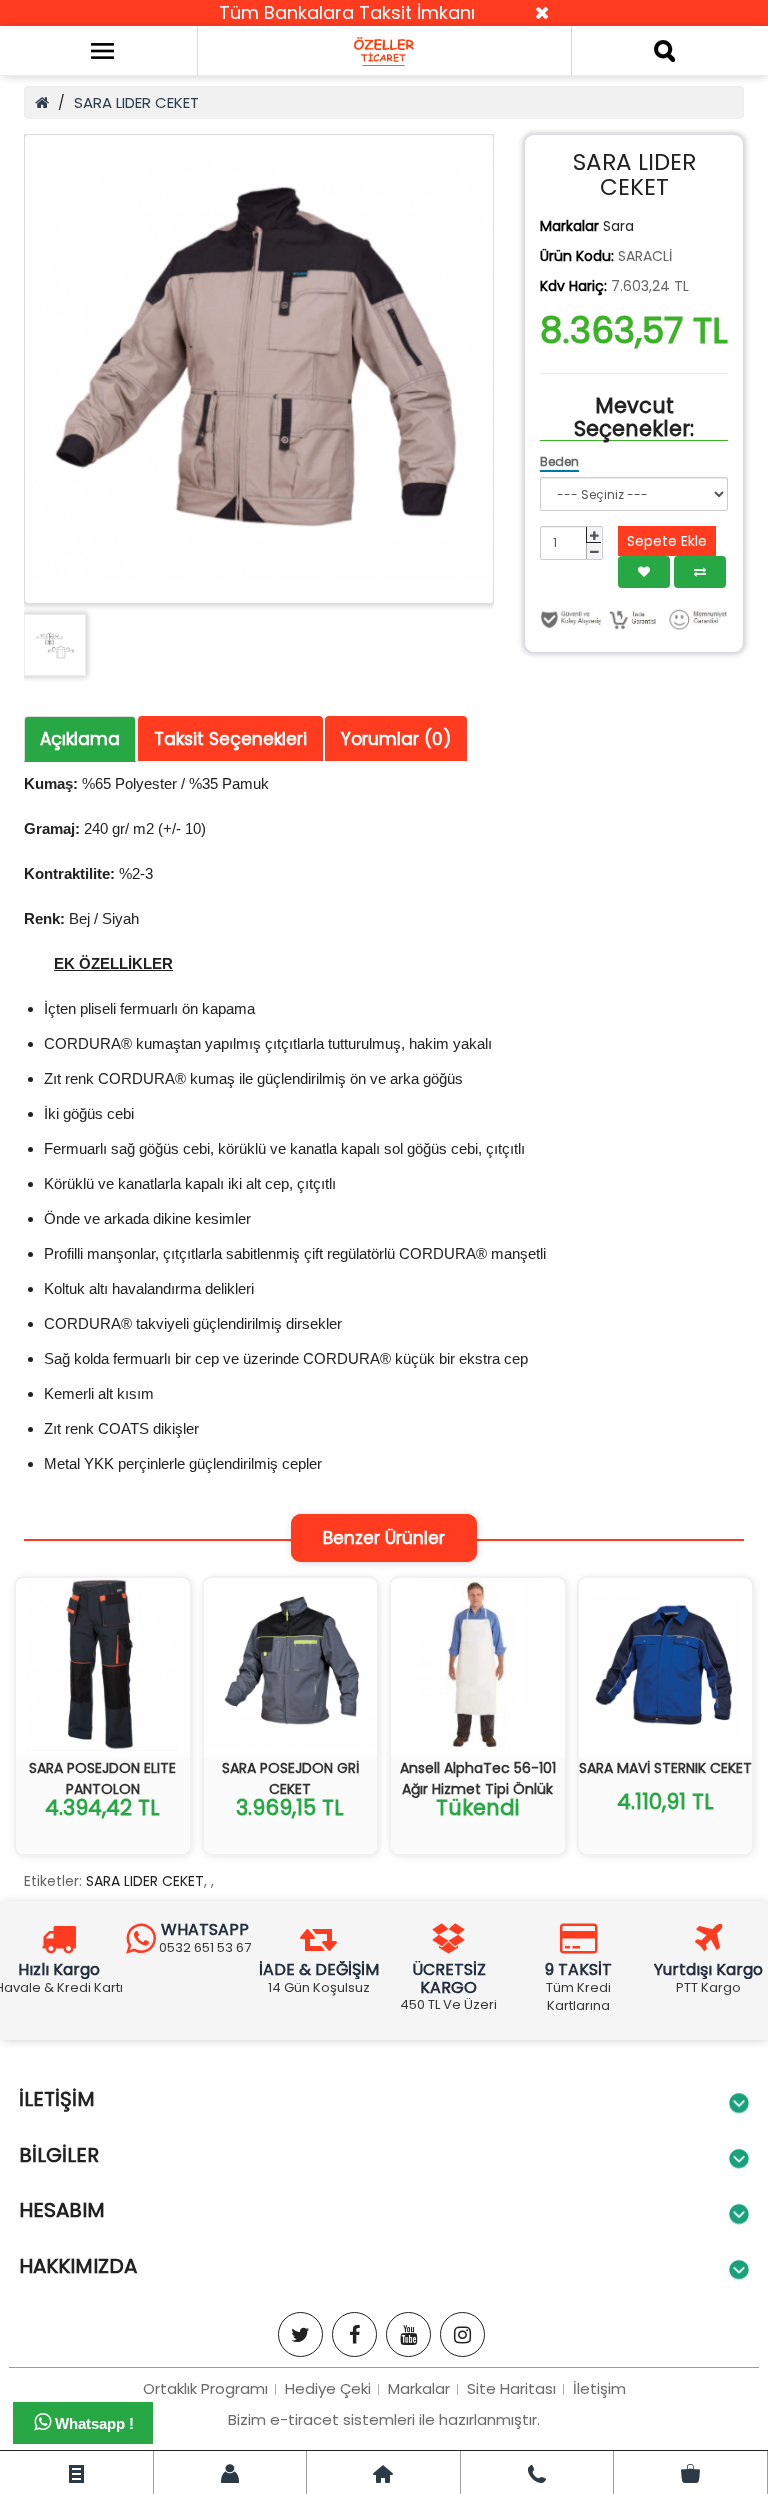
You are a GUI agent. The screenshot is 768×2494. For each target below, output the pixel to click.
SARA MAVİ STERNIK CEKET (665, 1768)
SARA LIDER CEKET (136, 102)
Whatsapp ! (92, 2423)
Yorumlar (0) (396, 739)
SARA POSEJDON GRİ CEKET (290, 1778)
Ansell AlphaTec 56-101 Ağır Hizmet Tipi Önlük (478, 1778)
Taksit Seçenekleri (230, 739)
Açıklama (80, 739)
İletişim (599, 2388)
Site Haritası (511, 2388)
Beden (559, 461)
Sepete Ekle (667, 541)
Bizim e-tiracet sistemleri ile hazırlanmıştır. (384, 2419)
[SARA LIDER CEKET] (259, 369)
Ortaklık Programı (205, 2388)
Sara (618, 226)
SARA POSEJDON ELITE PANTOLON (102, 1778)
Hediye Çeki (328, 2388)
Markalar (419, 2388)
